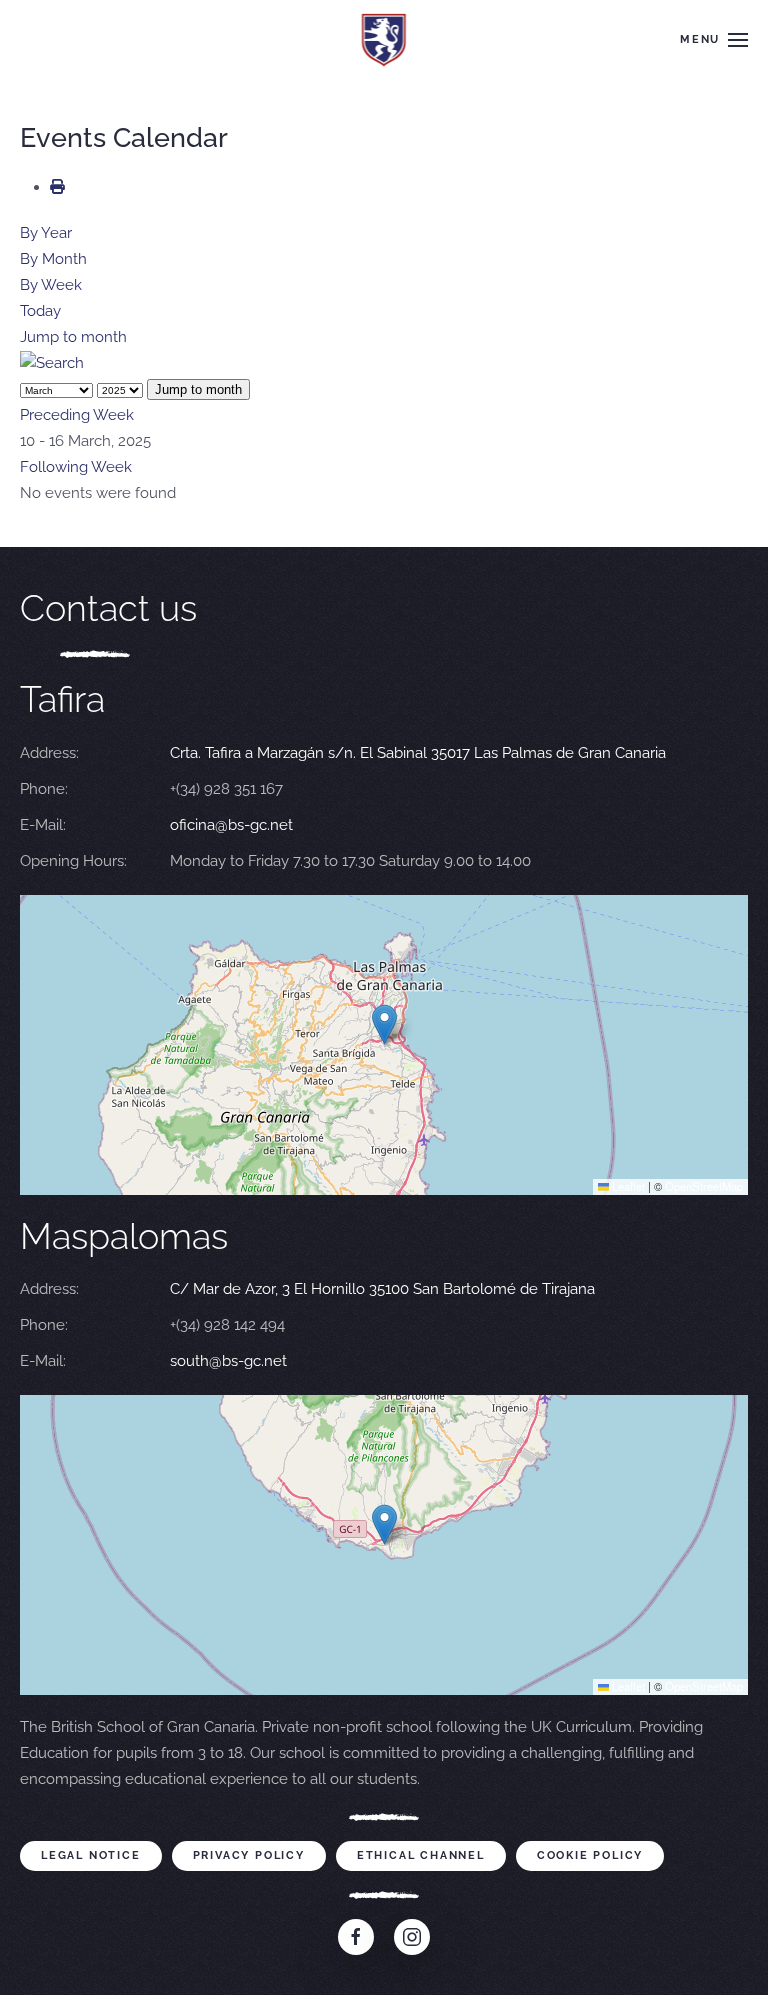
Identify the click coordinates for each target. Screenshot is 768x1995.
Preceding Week (77, 415)
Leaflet (627, 1186)
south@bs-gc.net (228, 1361)
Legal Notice (91, 1855)
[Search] (52, 363)
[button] (714, 40)
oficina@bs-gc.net (231, 825)
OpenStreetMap (704, 1186)
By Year (46, 233)
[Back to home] (384, 40)
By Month (53, 259)
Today (40, 311)
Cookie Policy (590, 1855)
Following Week (76, 467)
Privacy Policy (249, 1855)
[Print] (57, 187)
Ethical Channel (421, 1855)
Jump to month (73, 337)
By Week (51, 285)
